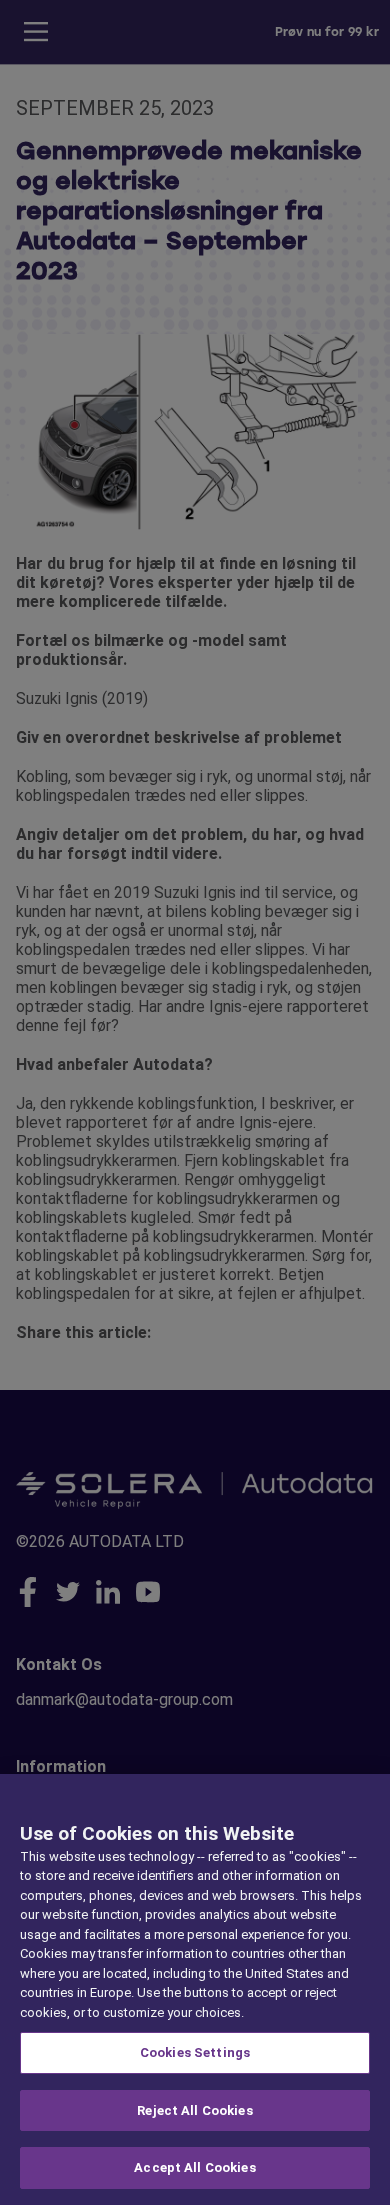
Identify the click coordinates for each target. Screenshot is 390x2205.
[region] (195, 1989)
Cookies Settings (195, 2052)
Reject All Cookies (194, 2110)
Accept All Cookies (194, 2167)
